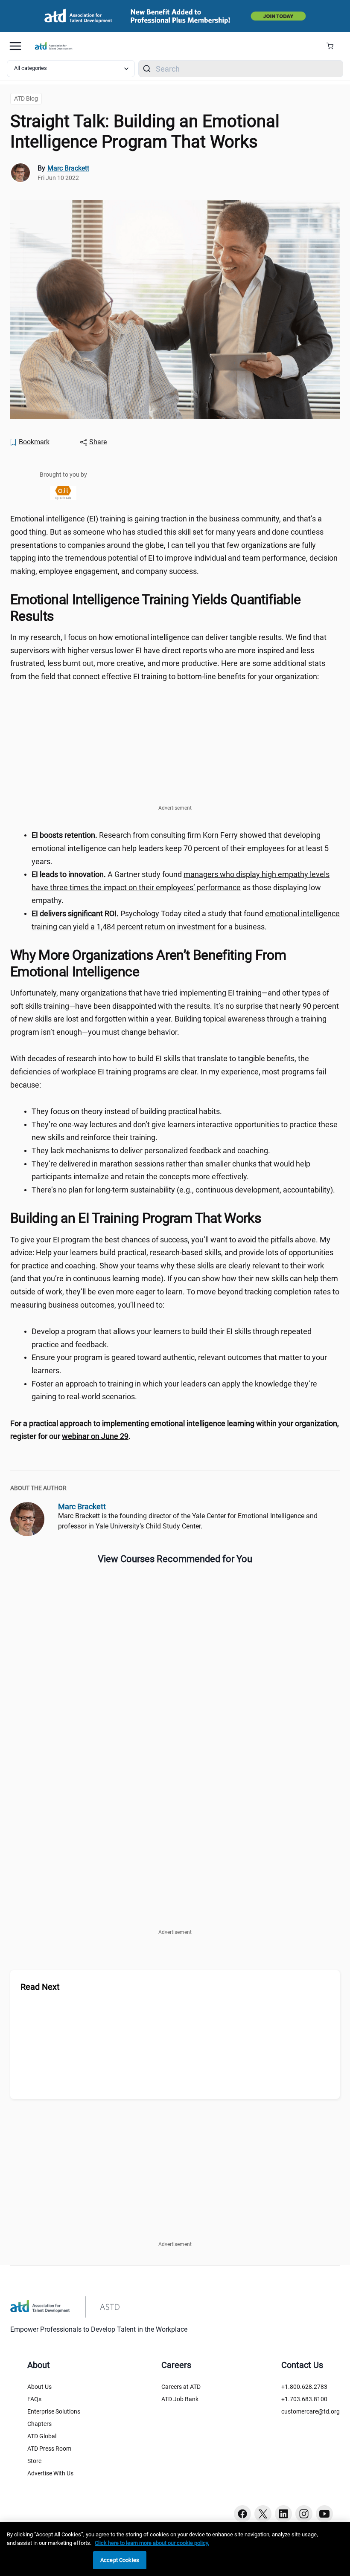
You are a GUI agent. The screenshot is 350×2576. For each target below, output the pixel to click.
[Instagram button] (304, 2514)
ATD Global (42, 2436)
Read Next (40, 1987)
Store (34, 2461)
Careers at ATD (181, 2387)
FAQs (34, 2399)
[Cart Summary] (333, 46)
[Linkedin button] (283, 2514)
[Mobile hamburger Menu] (15, 46)
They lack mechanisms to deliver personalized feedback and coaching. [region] (151, 1151)
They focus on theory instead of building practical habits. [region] (127, 1111)
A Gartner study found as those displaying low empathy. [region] (181, 887)
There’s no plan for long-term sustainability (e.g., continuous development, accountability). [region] (183, 1190)
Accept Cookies (120, 2560)
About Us (39, 2387)
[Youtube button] (324, 2514)
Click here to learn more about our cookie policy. (152, 2543)
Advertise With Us (50, 2473)
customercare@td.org (311, 2411)
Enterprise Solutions (54, 2411)
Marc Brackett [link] (68, 168)
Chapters (39, 2424)
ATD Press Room (49, 2449)
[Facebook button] (242, 2514)
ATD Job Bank (180, 2399)
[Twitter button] (263, 2514)
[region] (175, 1430)
